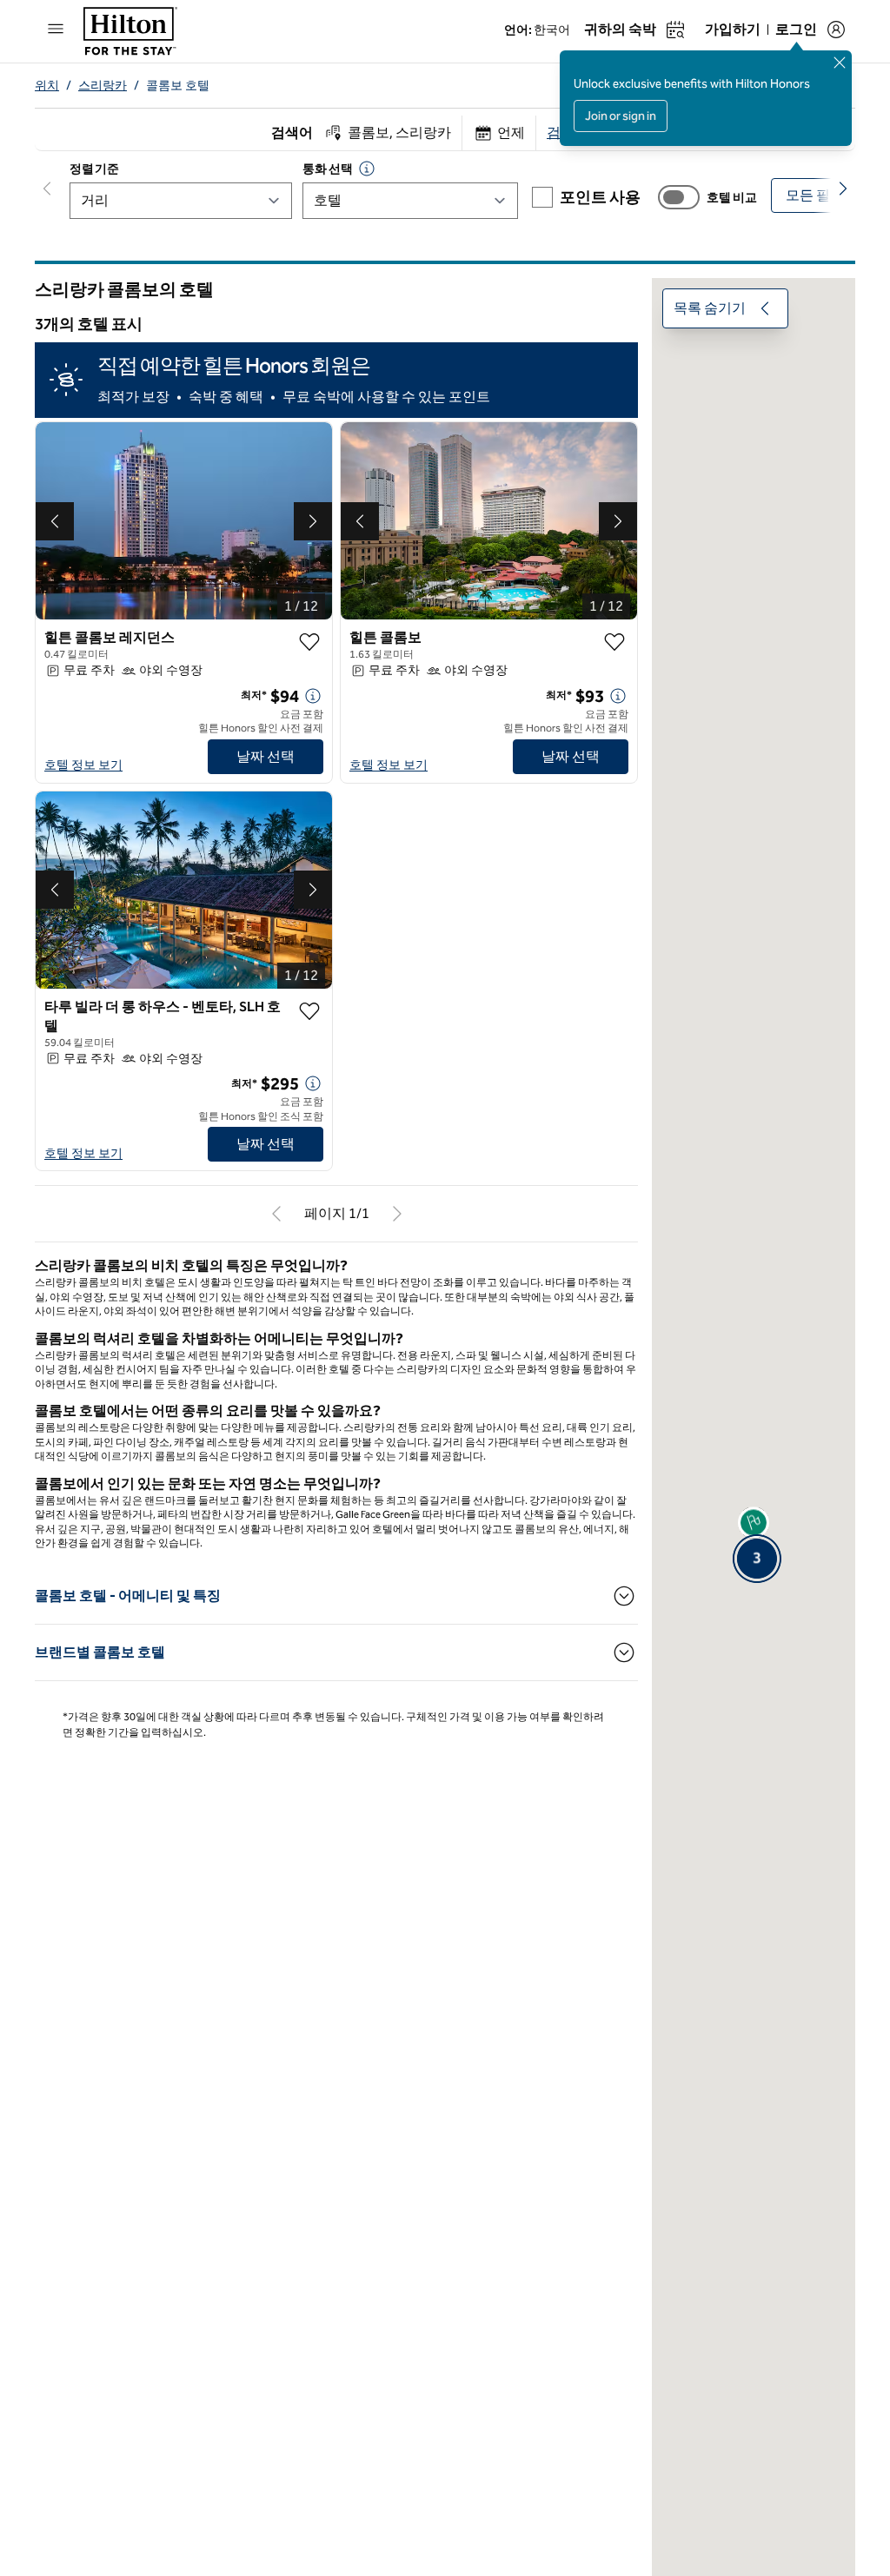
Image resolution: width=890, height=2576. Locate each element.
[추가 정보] (313, 696)
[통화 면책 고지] (367, 169)
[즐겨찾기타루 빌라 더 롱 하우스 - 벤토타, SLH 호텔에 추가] (309, 1011)
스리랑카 (103, 86)
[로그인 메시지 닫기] (840, 63)
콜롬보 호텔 (178, 86)
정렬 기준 (94, 169)
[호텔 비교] (679, 197)
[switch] (679, 197)
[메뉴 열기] (56, 29)
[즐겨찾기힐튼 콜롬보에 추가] (614, 642)
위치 (47, 86)
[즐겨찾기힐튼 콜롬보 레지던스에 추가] (309, 642)
